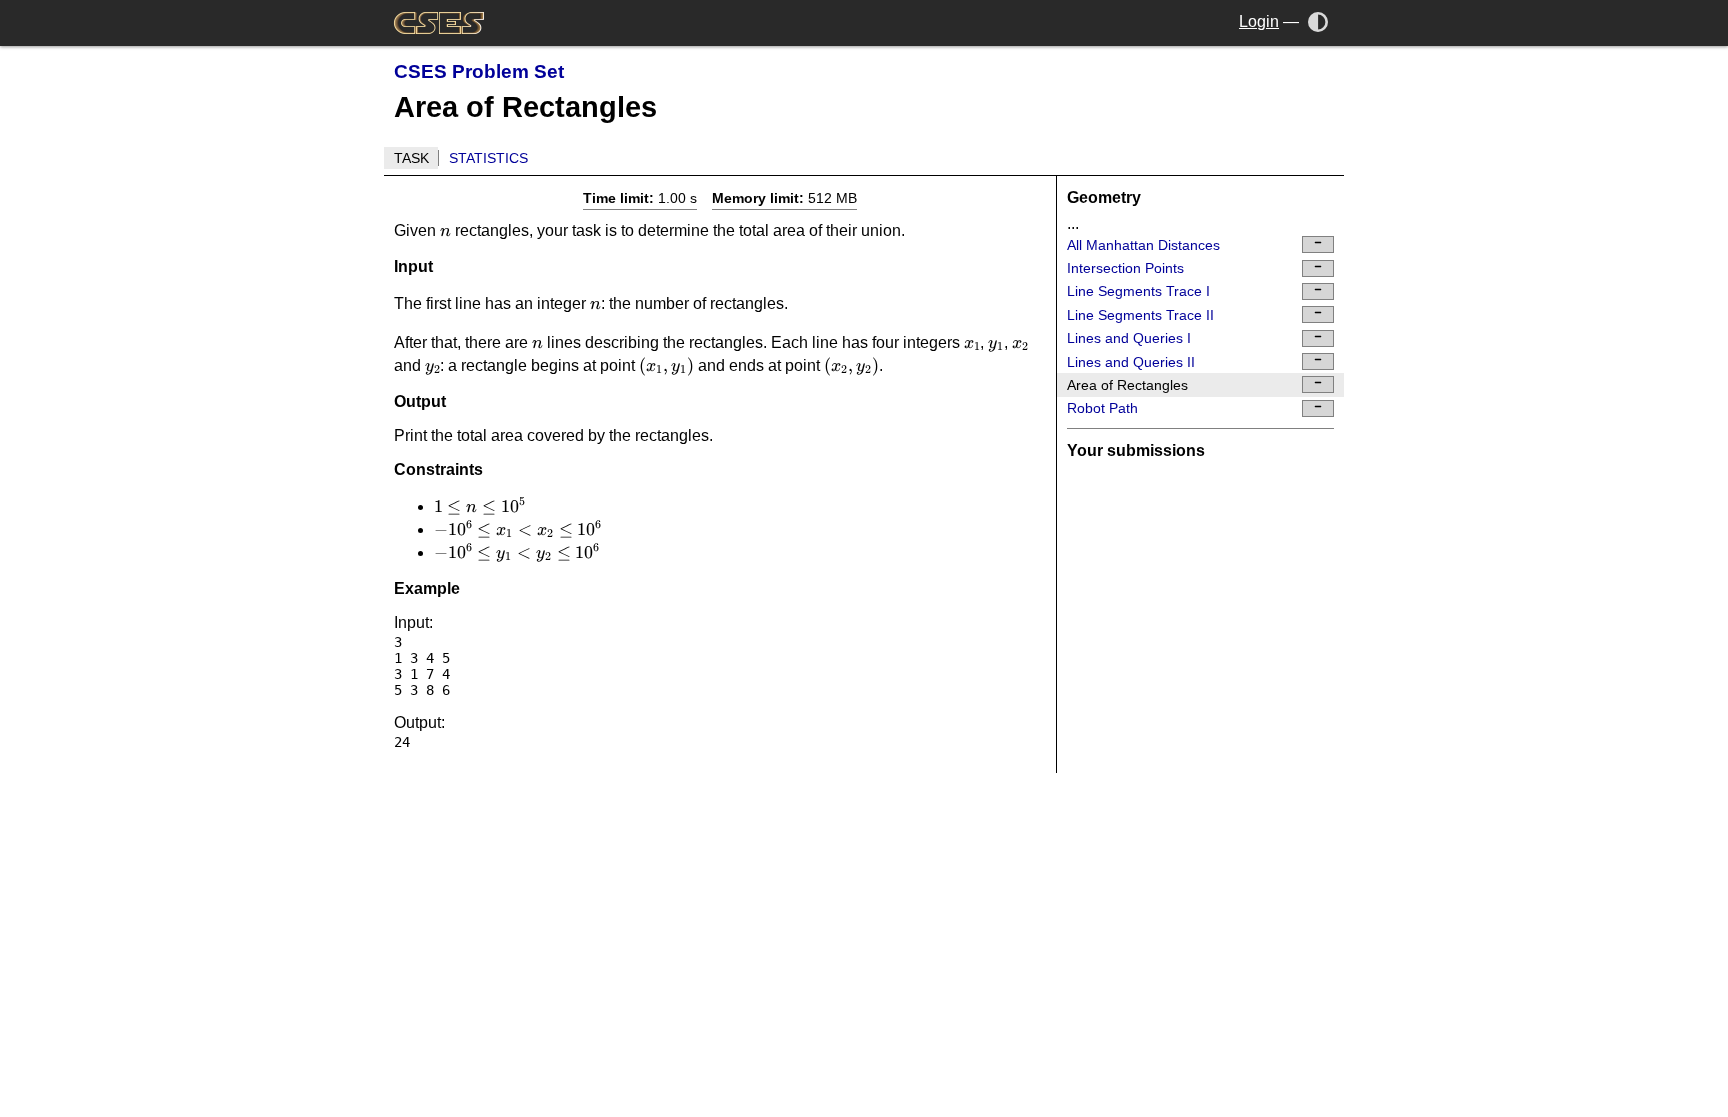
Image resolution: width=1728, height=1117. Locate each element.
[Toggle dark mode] (1318, 21)
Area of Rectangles (1127, 385)
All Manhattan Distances (1143, 245)
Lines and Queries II (1131, 362)
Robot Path (1102, 408)
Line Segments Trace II (1140, 315)
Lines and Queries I (1129, 338)
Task (411, 158)
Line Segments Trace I (1138, 291)
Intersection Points (1125, 268)
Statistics (488, 158)
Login (1259, 21)
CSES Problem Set (479, 71)
